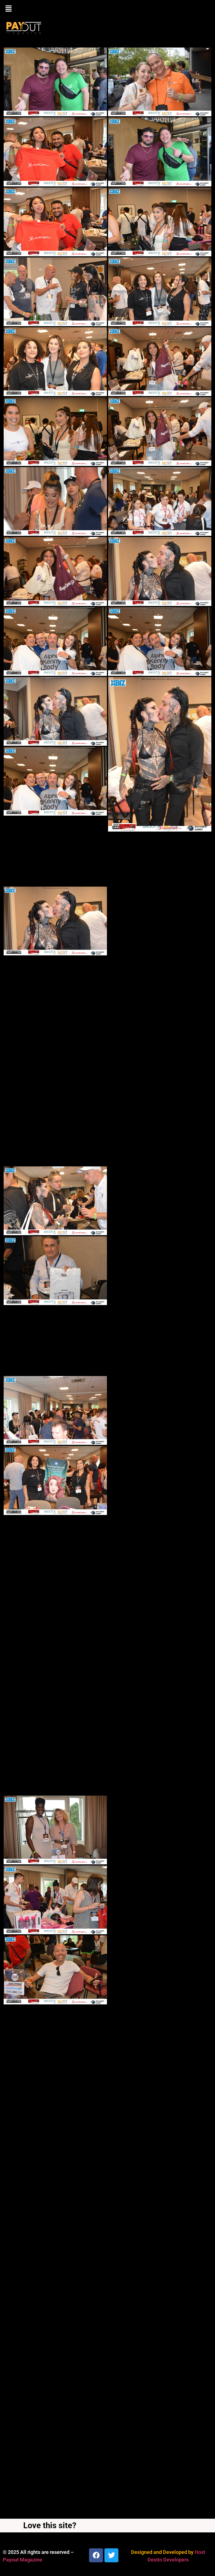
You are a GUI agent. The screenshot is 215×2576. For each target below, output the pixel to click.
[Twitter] (111, 2555)
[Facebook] (96, 2555)
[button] (107, 9)
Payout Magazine (23, 2560)
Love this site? (50, 2525)
